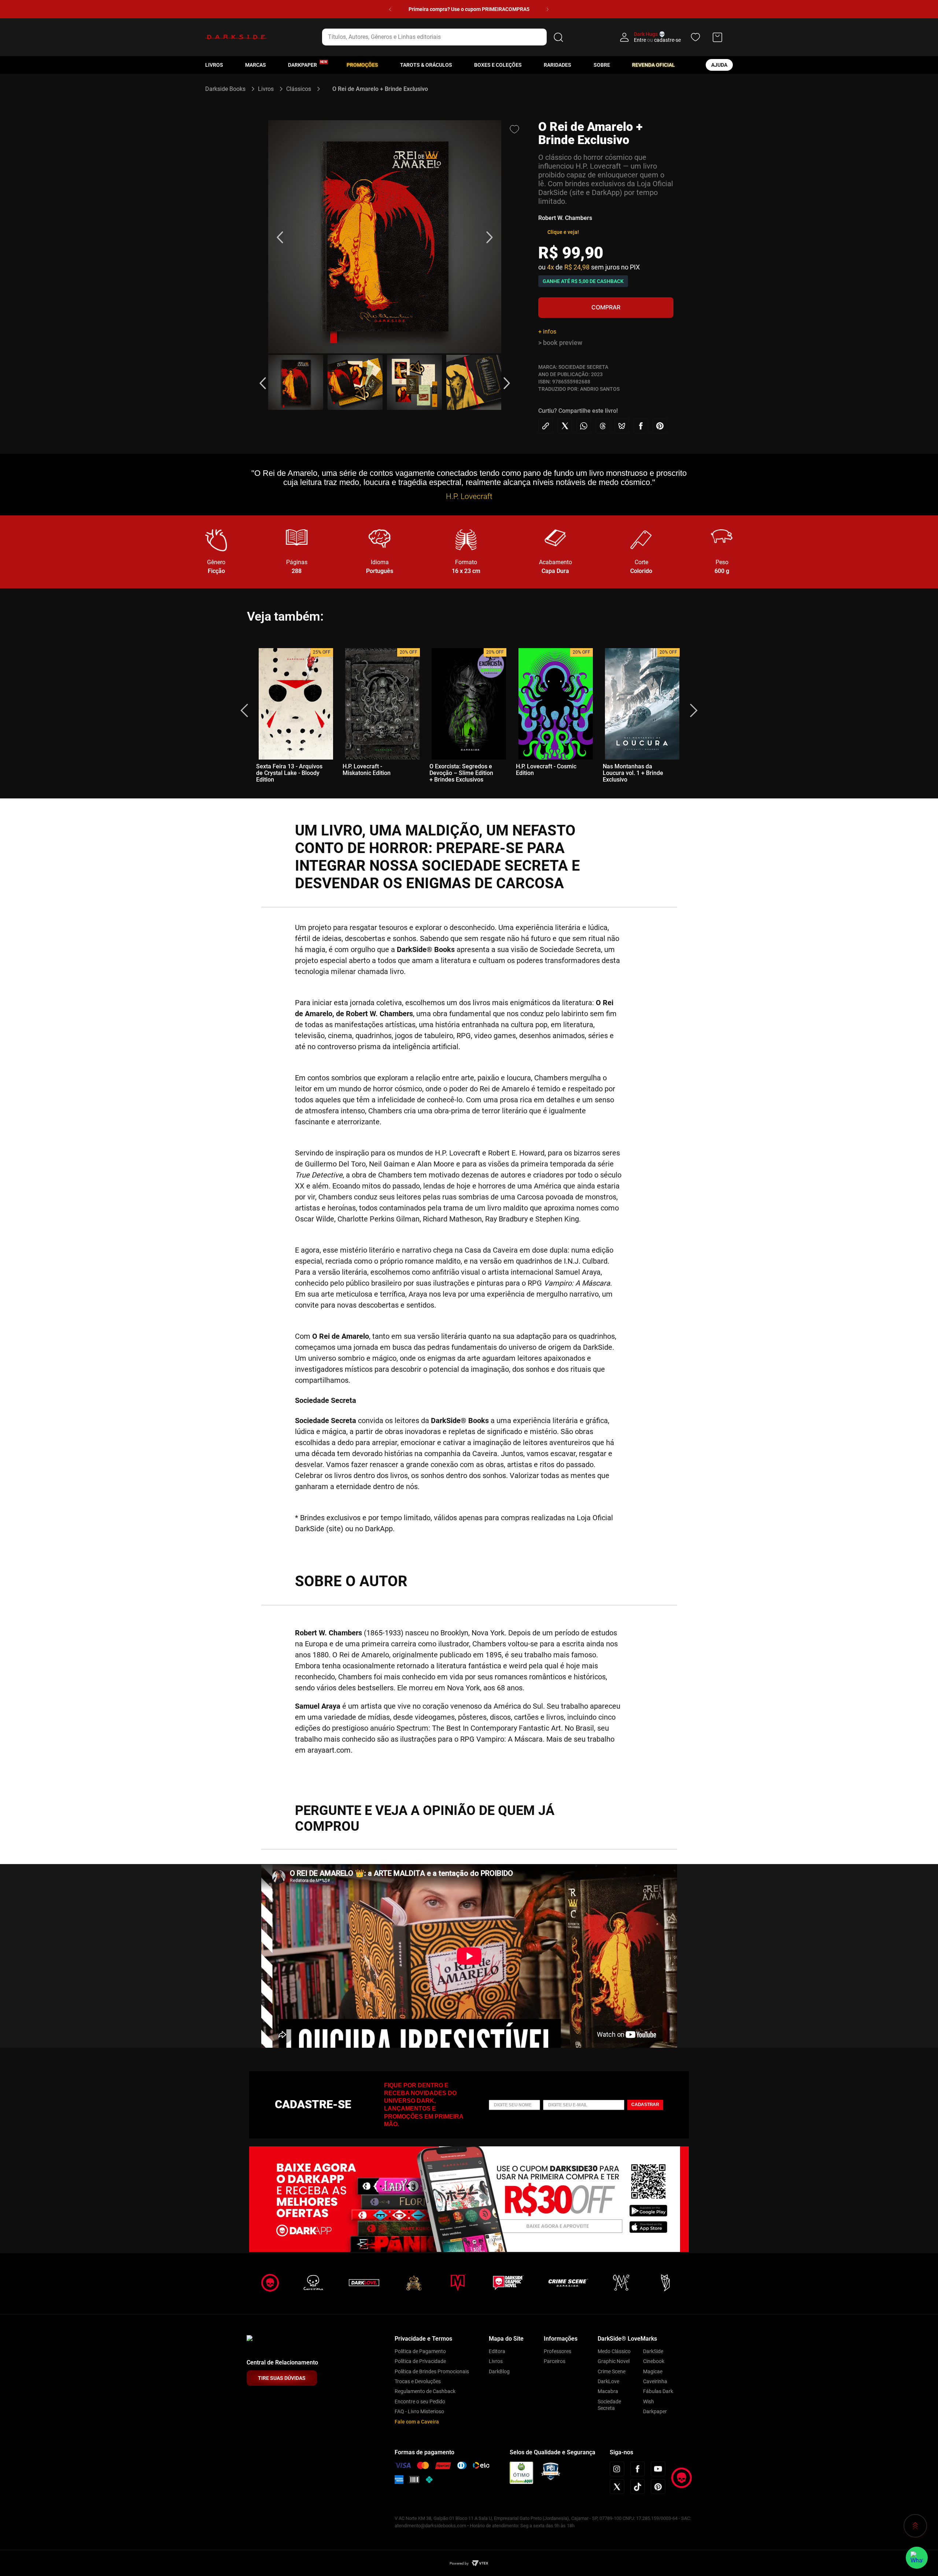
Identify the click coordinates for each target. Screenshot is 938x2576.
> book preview (560, 343)
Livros (214, 65)
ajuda (719, 65)
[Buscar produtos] (558, 37)
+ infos (547, 332)
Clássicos (299, 89)
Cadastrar (645, 2105)
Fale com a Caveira (417, 2422)
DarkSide (653, 2351)
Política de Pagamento (420, 2351)
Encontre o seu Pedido (420, 2402)
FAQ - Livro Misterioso (419, 2411)
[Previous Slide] (390, 9)
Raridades (557, 65)
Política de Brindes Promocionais (432, 2371)
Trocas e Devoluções (418, 2381)
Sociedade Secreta (609, 2405)
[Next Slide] (548, 9)
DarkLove (608, 2381)
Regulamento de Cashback (425, 2391)
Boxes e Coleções (498, 65)
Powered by (459, 2563)
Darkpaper (655, 2411)
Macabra (608, 2391)
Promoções (362, 65)
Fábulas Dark (658, 2391)
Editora (497, 2351)
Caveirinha (655, 2381)
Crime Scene (612, 2371)
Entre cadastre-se (657, 40)
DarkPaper (302, 65)
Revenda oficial (653, 65)
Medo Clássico (614, 2351)
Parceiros (555, 2361)
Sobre (602, 65)
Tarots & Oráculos (426, 65)
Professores (557, 2351)
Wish (649, 2402)
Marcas (256, 65)
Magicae (653, 2371)
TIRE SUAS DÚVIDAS (282, 2378)
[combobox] (444, 37)
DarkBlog (499, 2371)
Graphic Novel (614, 2361)
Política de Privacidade (420, 2361)
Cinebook (654, 2361)
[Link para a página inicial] (228, 89)
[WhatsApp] (917, 2558)
